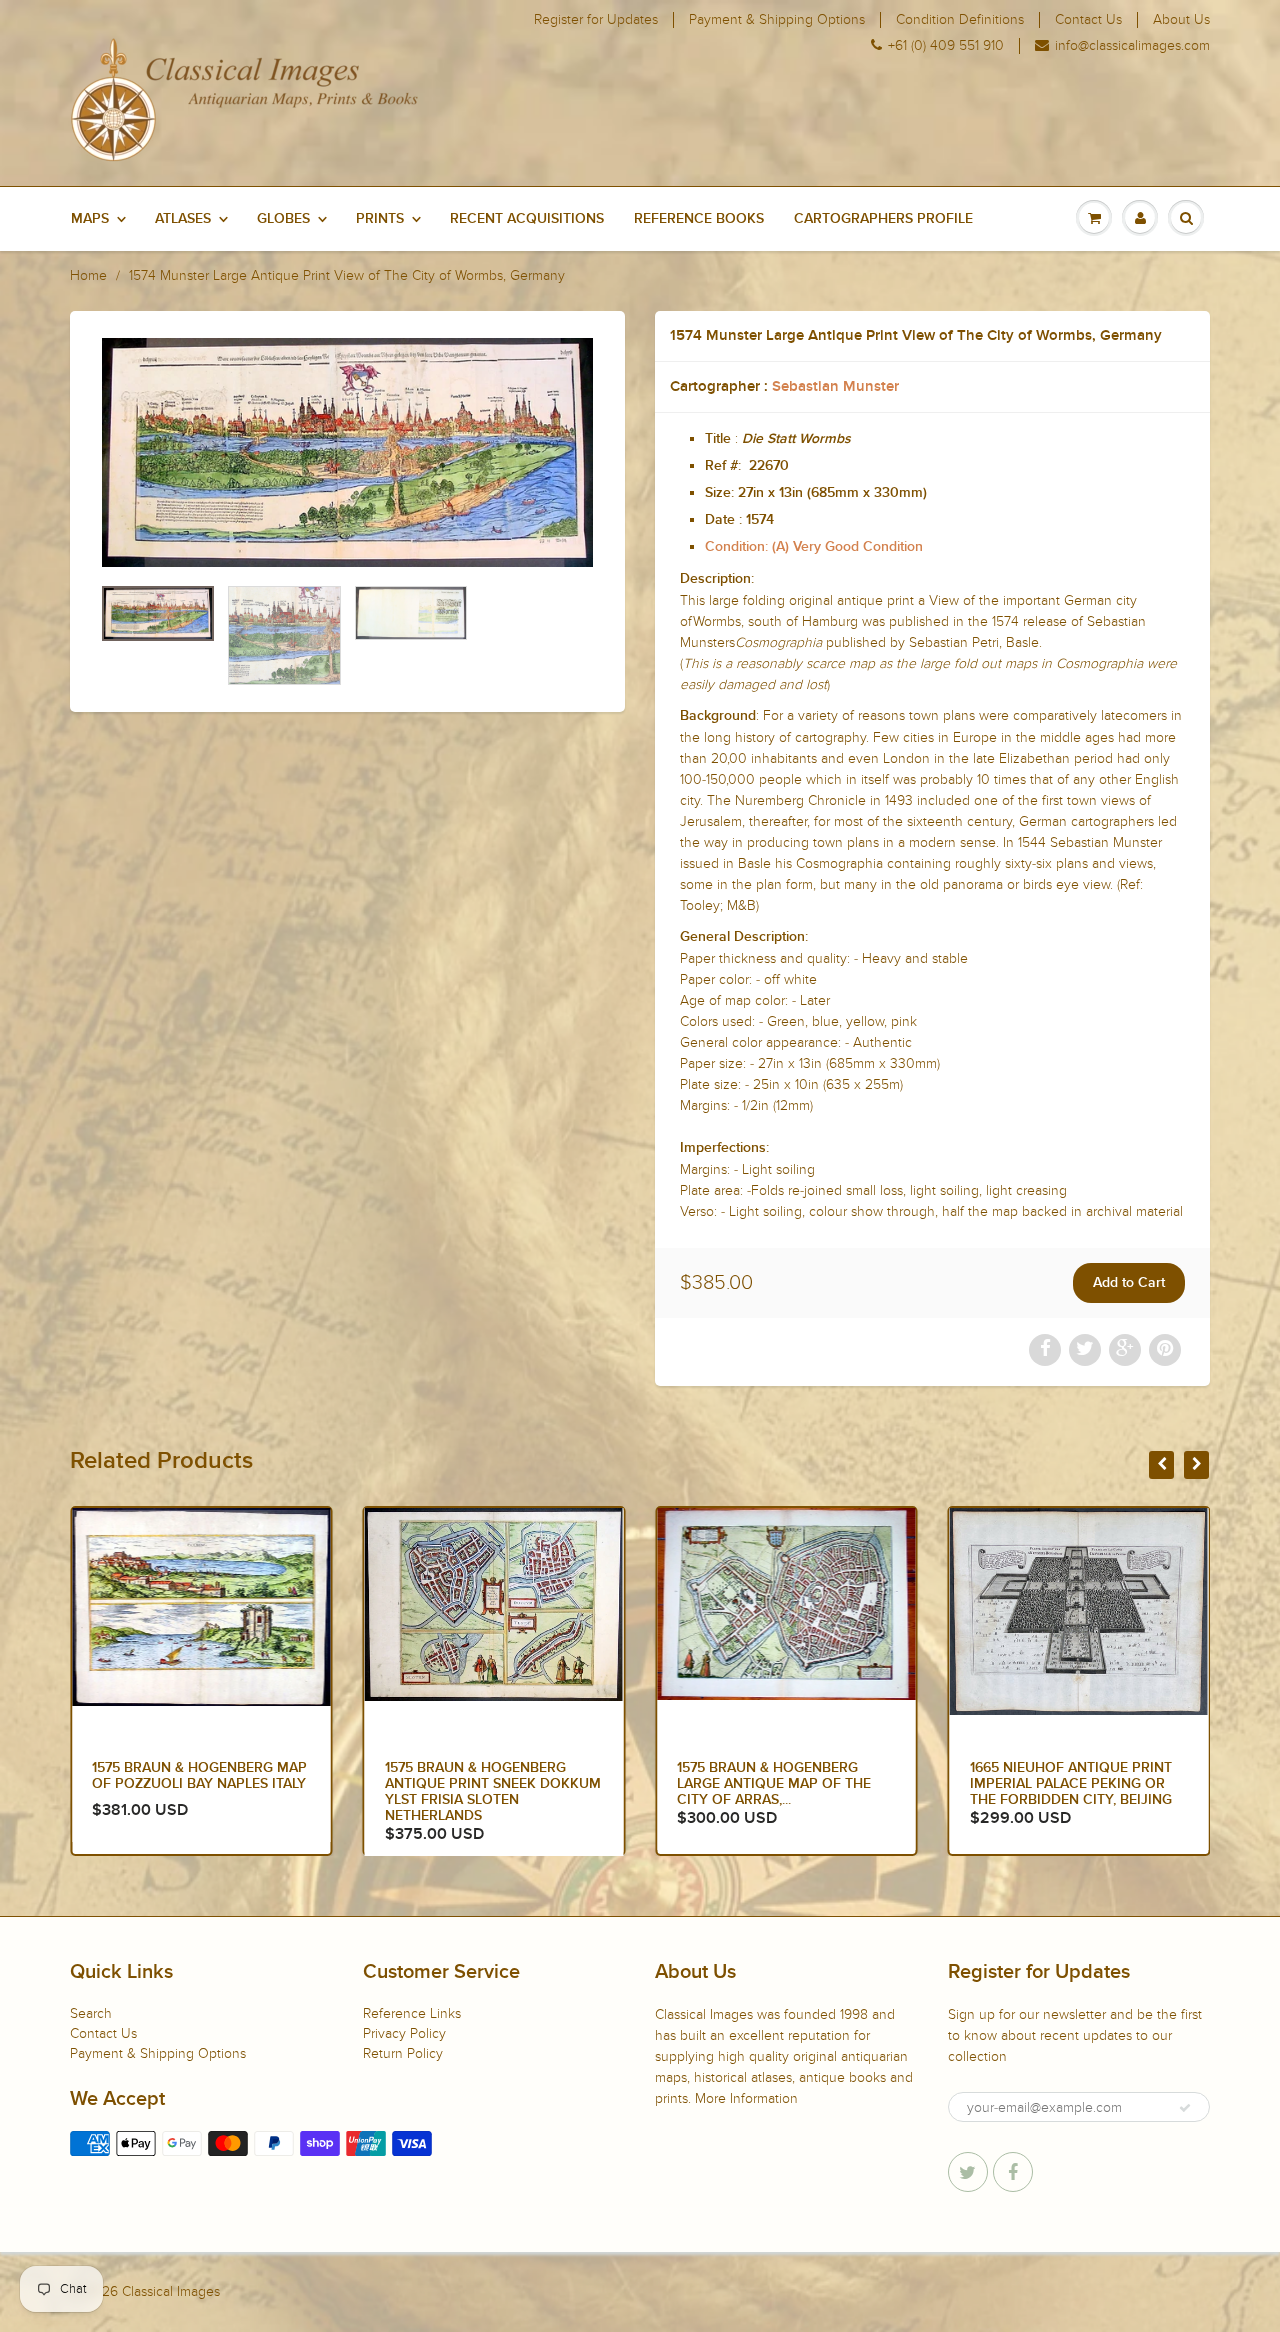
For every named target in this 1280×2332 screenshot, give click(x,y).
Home (88, 275)
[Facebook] (1013, 2172)
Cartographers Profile (883, 219)
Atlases (183, 219)
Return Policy (403, 2053)
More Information (746, 2098)
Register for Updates (596, 20)
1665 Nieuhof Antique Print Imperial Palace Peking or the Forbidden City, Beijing (1071, 1784)
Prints (380, 219)
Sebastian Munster (835, 386)
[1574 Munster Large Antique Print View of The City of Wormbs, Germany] (347, 452)
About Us (1181, 20)
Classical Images (171, 2291)
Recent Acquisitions (527, 219)
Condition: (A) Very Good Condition (814, 547)
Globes (283, 219)
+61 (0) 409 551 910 (946, 46)
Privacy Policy (404, 2033)
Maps (90, 219)
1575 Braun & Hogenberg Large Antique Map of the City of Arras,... (774, 1784)
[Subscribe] (1185, 2108)
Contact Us (1088, 20)
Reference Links (412, 2013)
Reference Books (699, 219)
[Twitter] (968, 2172)
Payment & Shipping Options (777, 20)
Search (91, 2013)
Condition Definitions (960, 20)
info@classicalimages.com (1132, 46)
